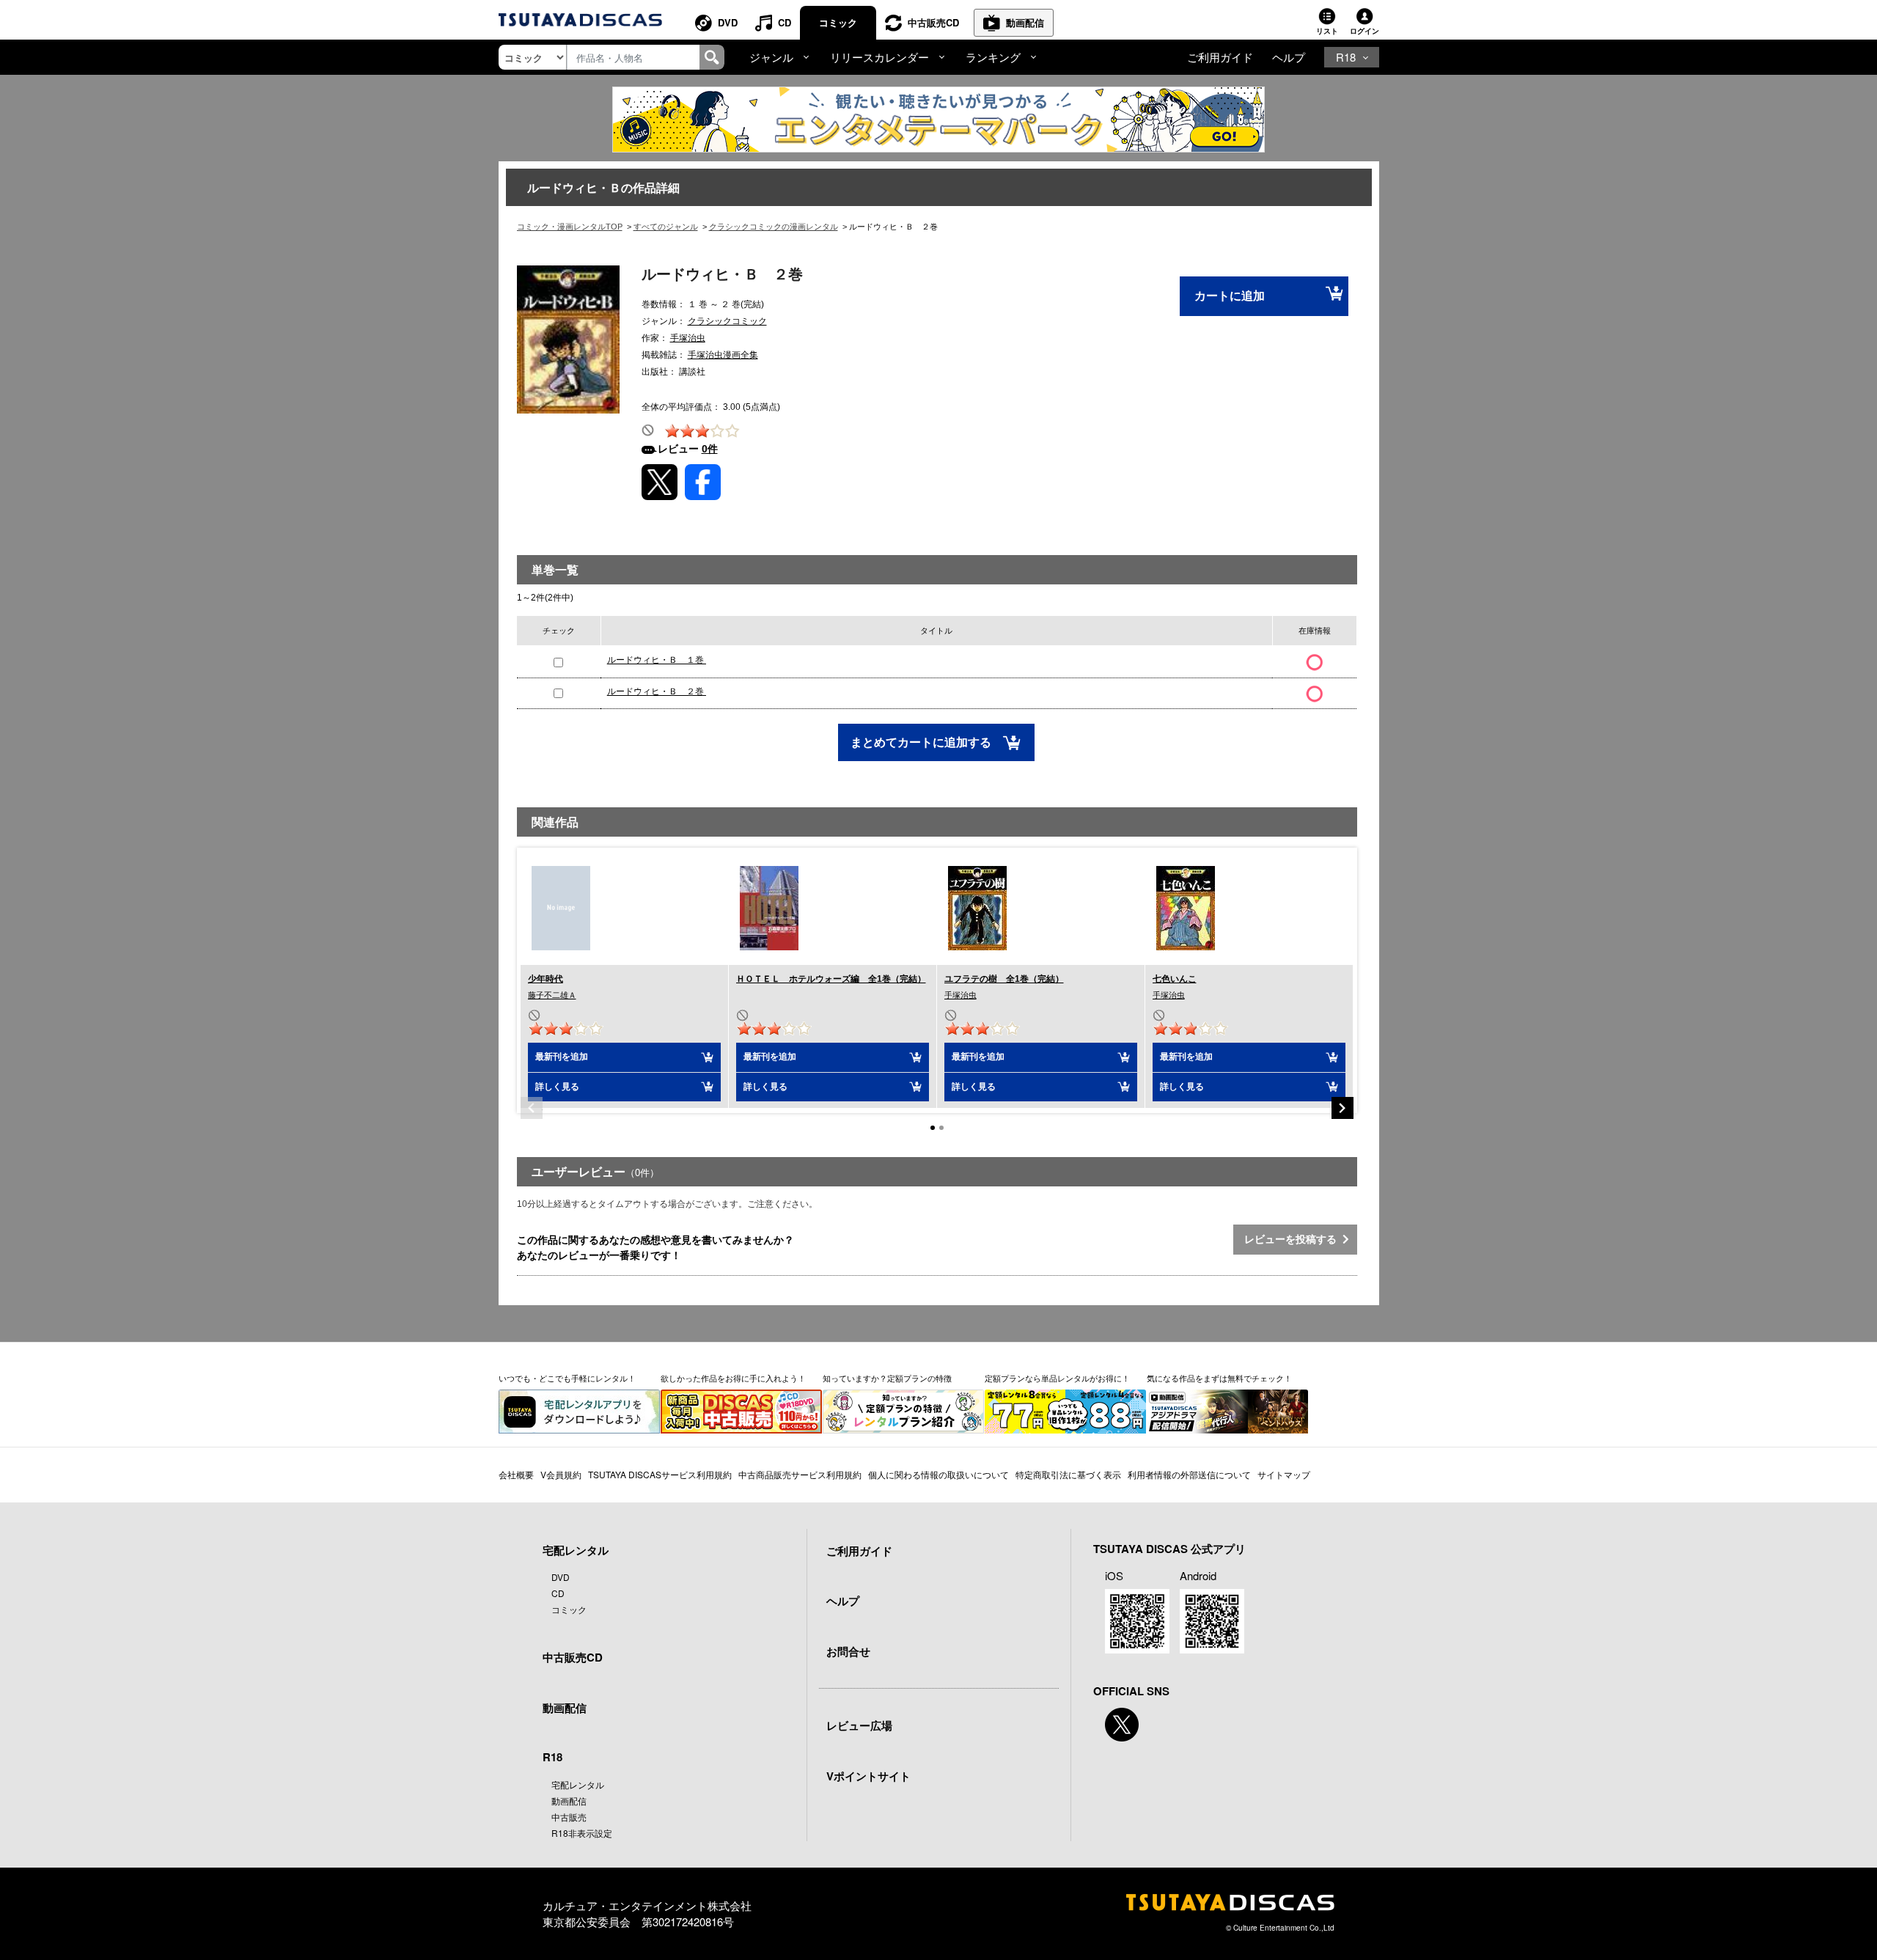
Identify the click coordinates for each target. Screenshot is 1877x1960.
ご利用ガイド (1220, 57)
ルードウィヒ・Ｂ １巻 (657, 660)
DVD (728, 22)
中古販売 (569, 1817)
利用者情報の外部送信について (1189, 1474)
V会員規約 (561, 1474)
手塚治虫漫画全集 (723, 355)
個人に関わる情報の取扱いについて (938, 1474)
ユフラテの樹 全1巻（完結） (1004, 979)
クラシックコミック (727, 321)
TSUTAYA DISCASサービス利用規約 (660, 1474)
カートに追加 (1230, 296)
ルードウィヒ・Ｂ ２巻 (657, 691)
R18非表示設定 (582, 1833)
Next (1342, 1108)
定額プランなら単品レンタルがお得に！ (1057, 1378)
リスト (1327, 31)
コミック (838, 22)
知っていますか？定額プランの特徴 (887, 1378)
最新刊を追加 (562, 1057)
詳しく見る (557, 1087)
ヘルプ (1289, 57)
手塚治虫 (688, 338)
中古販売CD (933, 22)
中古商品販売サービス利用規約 (800, 1474)
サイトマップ (1284, 1474)
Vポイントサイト (868, 1776)
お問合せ (848, 1651)
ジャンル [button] (771, 57)
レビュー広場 (859, 1725)
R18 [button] (1346, 57)
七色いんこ (1175, 979)
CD (785, 22)
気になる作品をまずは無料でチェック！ (1219, 1378)
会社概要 (516, 1474)
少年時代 (546, 979)
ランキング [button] (993, 57)
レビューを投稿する (1293, 1239)
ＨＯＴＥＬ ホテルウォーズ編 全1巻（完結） (831, 979)
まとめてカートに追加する (922, 742)
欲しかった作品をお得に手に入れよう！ (733, 1378)
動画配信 (1025, 22)
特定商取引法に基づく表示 (1068, 1474)
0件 (710, 449)
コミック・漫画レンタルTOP (570, 227)
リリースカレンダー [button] (879, 57)
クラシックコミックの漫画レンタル (774, 227)
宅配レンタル (578, 1784)
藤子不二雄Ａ (552, 995)
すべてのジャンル (666, 227)
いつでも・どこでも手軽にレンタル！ (567, 1378)
